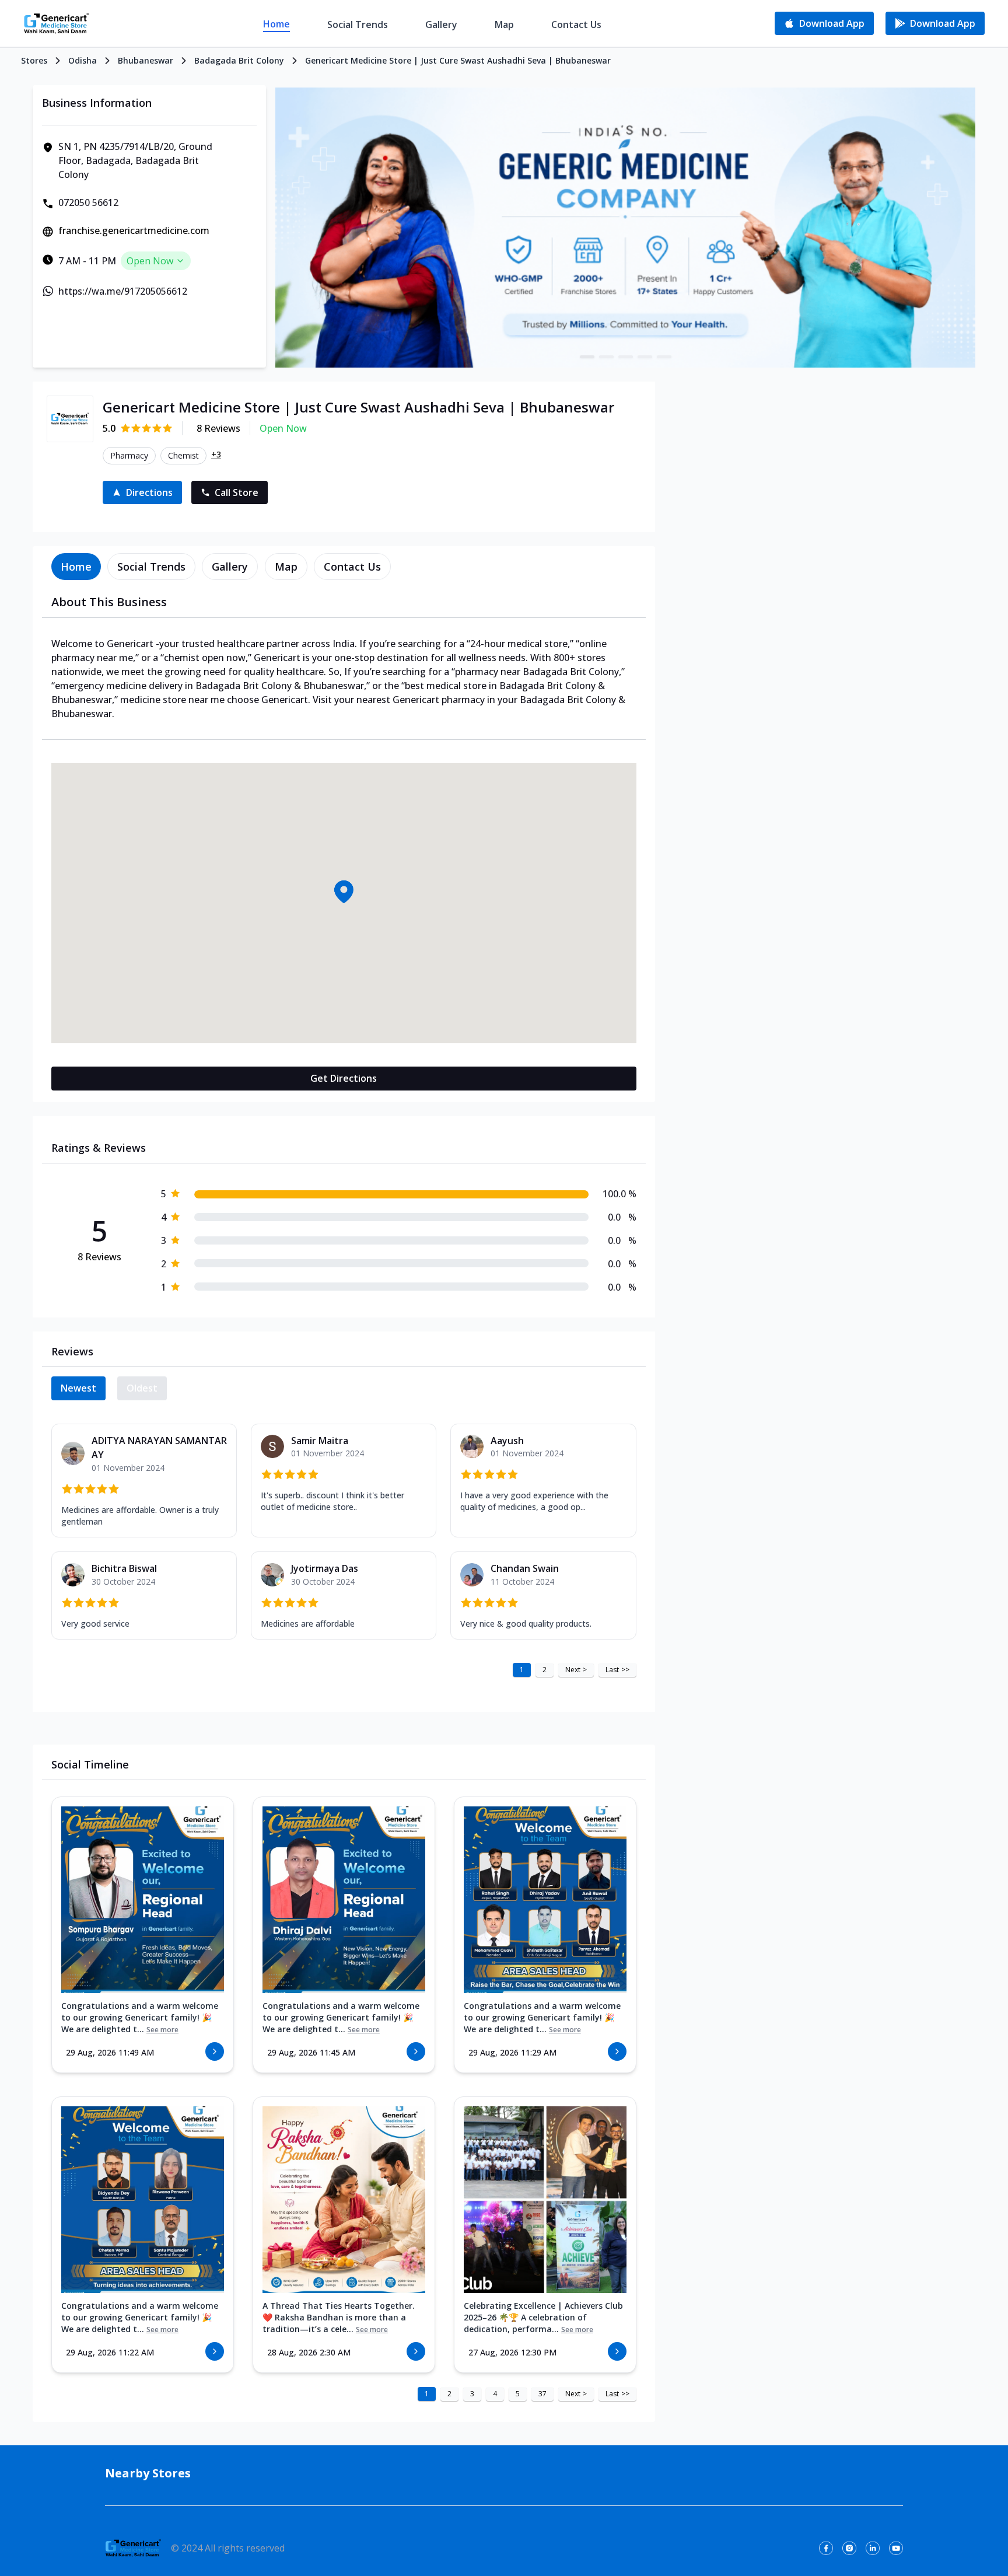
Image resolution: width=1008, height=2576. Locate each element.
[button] (344, 892)
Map (504, 25)
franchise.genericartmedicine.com (134, 230)
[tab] (76, 567)
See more (162, 2030)
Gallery (441, 25)
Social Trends (358, 25)
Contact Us (576, 25)
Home (276, 24)
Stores (34, 60)
